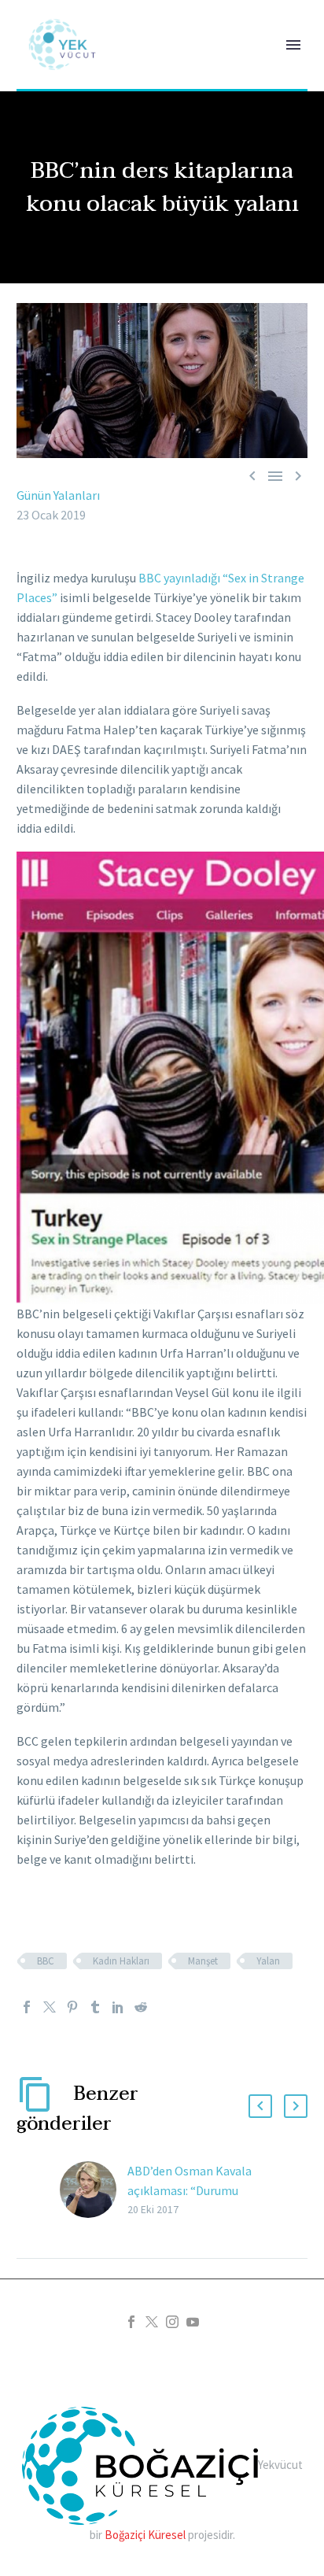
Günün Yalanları (58, 495)
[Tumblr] (95, 2007)
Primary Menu (293, 45)
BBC (46, 1961)
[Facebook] (27, 2007)
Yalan (268, 1961)
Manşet (203, 1961)
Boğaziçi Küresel (145, 2535)
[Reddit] (141, 2007)
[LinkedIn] (118, 2007)
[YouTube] (193, 2322)
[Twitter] (50, 2007)
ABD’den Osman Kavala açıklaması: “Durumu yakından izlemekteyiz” (190, 2190)
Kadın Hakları (121, 1961)
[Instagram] (172, 2322)
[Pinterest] (72, 2007)
